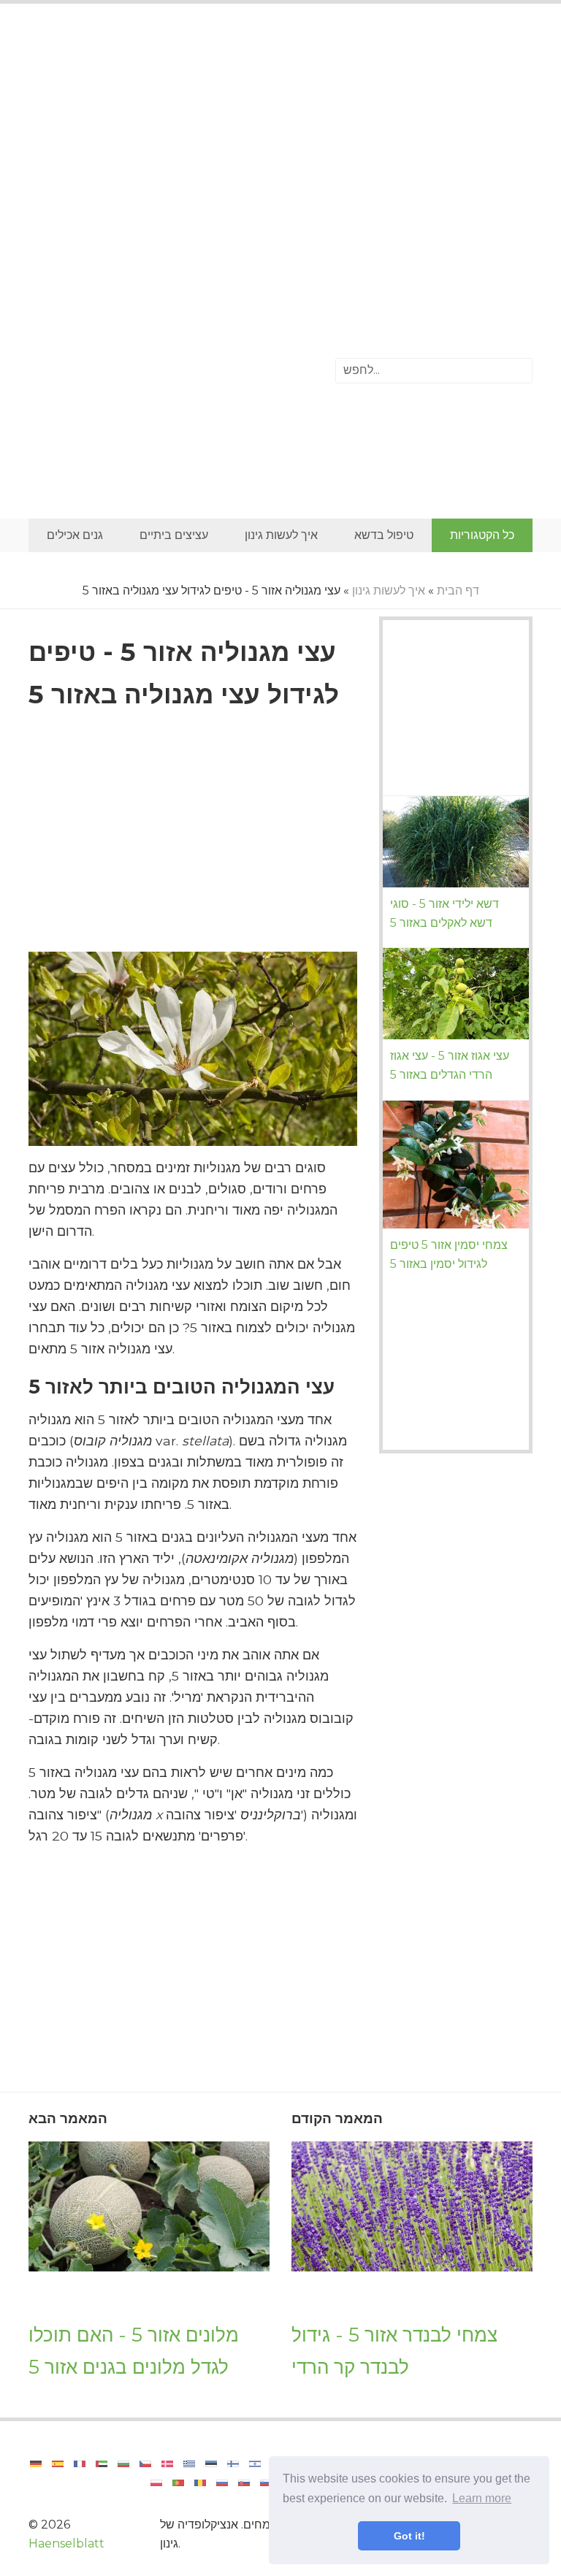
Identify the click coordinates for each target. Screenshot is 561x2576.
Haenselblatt (66, 2543)
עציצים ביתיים (174, 535)
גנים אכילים (75, 535)
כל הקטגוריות (482, 535)
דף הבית (458, 591)
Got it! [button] (409, 2536)
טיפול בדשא (384, 535)
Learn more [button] (482, 2498)
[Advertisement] (280, 135)
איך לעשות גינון (281, 535)
